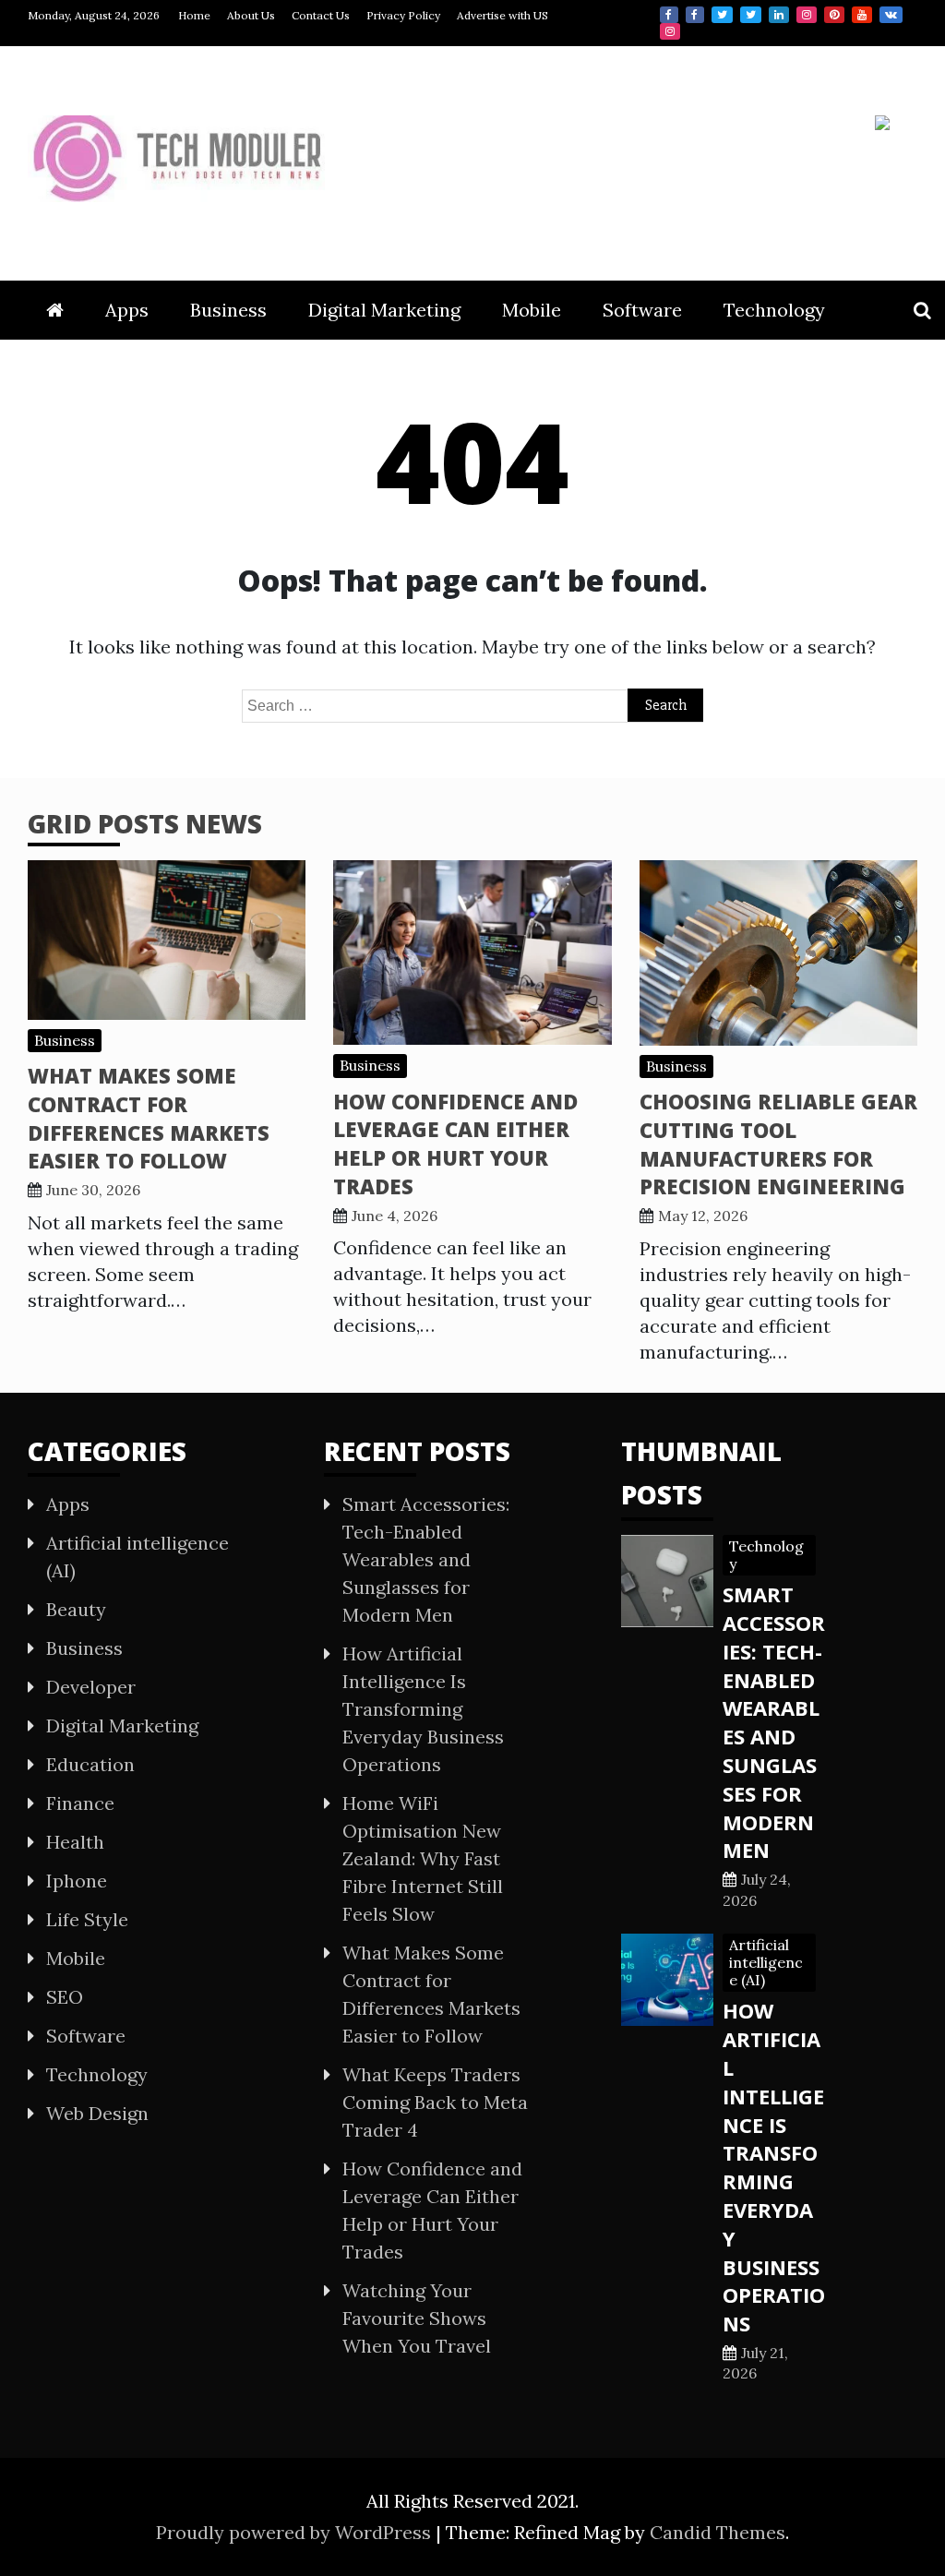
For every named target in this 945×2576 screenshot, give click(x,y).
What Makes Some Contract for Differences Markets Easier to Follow (149, 1118)
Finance (80, 1803)
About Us (251, 15)
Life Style (87, 1919)
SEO (65, 1997)
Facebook (669, 15)
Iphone (77, 1881)
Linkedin (779, 15)
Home (194, 15)
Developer (91, 1687)
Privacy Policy (403, 15)
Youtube (862, 15)
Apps (127, 310)
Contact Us (321, 15)
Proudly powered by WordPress (296, 2532)
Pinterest (834, 15)
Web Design (97, 2113)
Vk (891, 15)
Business (228, 310)
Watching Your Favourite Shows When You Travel (417, 2318)
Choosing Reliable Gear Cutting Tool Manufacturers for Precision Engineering (778, 1144)
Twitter (722, 15)
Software (642, 310)
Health (75, 1842)
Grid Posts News (145, 823)
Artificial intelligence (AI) (766, 1962)
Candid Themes (718, 2532)
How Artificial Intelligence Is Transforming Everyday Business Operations (423, 1709)
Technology (774, 310)
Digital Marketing (384, 310)
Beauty (76, 1609)
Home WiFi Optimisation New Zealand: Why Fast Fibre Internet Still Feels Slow (423, 1858)
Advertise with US (502, 15)
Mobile (532, 310)
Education (90, 1764)
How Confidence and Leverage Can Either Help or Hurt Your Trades (455, 1144)
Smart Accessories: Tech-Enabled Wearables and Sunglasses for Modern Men (426, 1559)
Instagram (807, 15)
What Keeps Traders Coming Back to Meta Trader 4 (435, 2102)
